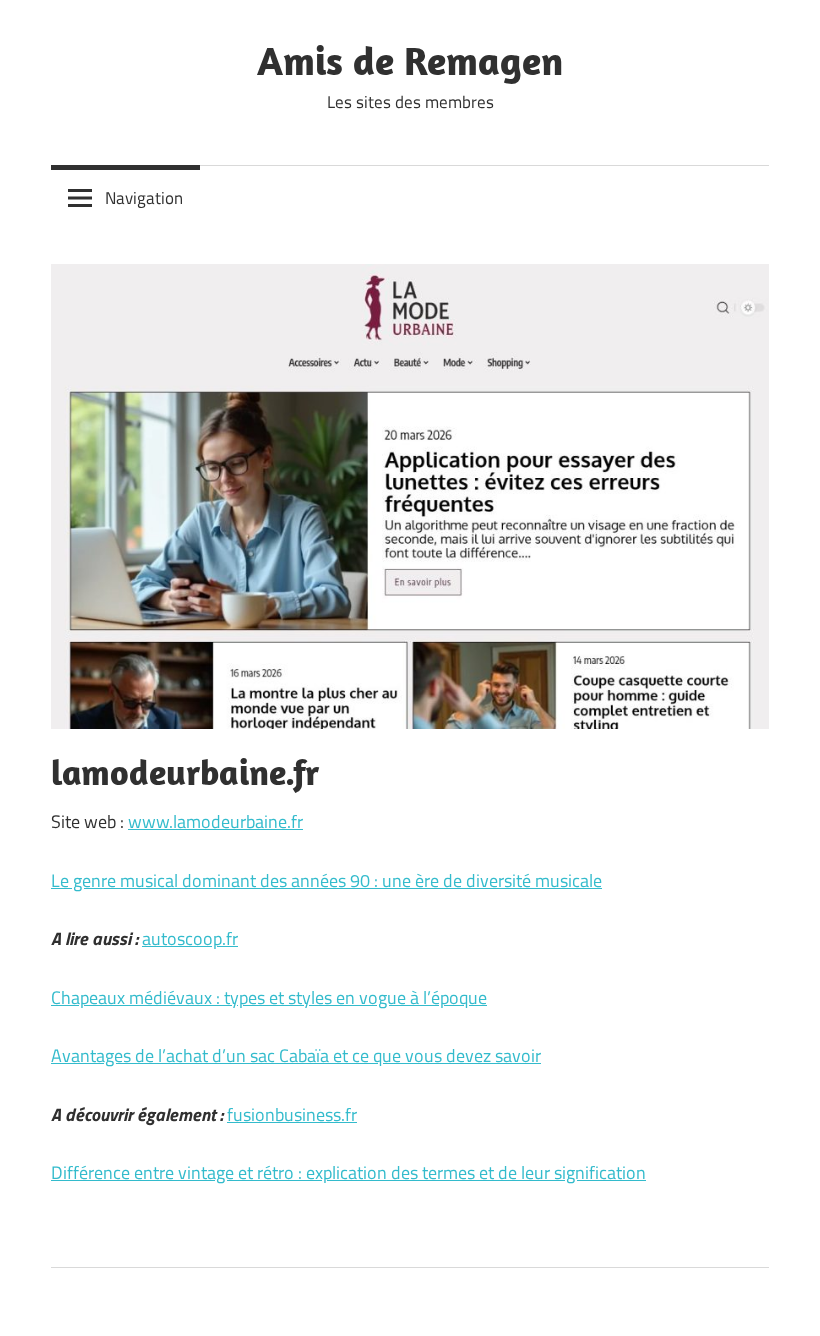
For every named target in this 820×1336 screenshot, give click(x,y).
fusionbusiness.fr (292, 1114)
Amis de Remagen (410, 60)
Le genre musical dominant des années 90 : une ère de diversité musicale (326, 880)
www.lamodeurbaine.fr (215, 821)
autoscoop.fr (190, 938)
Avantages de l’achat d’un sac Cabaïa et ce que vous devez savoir (296, 1055)
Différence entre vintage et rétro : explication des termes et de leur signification (348, 1172)
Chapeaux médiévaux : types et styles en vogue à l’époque (269, 997)
